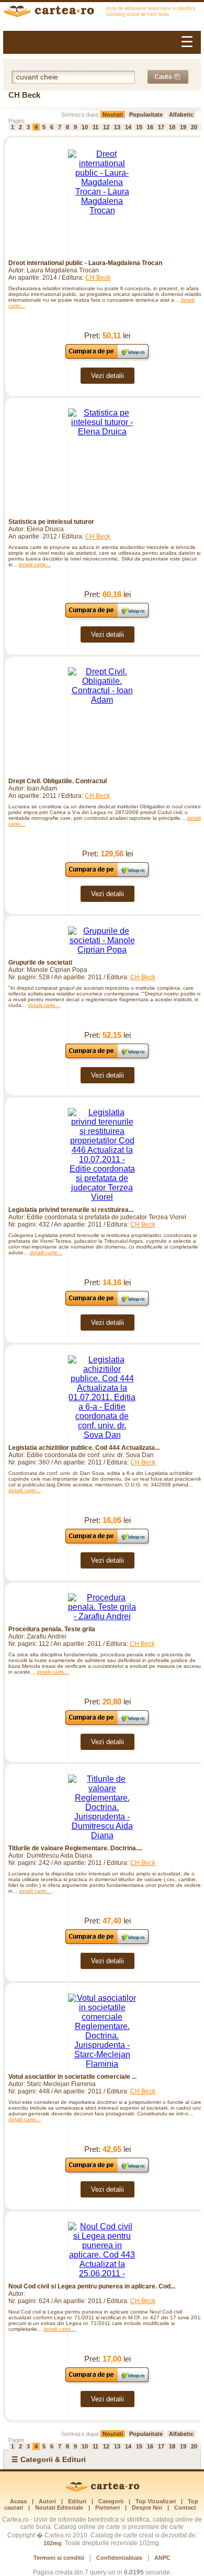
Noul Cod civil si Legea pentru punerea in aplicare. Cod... (92, 2286)
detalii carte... (35, 564)
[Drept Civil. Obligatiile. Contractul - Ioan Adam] (102, 720)
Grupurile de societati (40, 963)
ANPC (162, 2558)
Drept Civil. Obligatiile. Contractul (58, 781)
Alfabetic (181, 115)
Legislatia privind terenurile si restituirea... (71, 1210)
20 (194, 127)
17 (161, 127)
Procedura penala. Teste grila (52, 1629)
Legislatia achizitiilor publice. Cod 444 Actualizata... (84, 1448)
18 (172, 127)
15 (139, 127)
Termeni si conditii (59, 2558)
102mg (53, 2543)
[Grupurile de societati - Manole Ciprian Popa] (102, 941)
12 (106, 127)
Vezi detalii (107, 376)
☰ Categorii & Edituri (49, 2459)
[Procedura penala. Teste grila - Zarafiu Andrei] (102, 1607)
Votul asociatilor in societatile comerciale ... (72, 2077)
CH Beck (98, 278)
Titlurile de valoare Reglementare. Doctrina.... (75, 1848)
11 (95, 127)
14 (128, 127)
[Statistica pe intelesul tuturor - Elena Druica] (102, 461)
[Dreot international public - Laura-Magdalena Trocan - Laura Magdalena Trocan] (102, 202)
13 (117, 127)
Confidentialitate (119, 2558)
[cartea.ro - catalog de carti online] (102, 2490)
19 (183, 127)
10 (85, 127)
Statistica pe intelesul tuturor (51, 522)
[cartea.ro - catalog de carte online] (102, 13)
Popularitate (146, 115)
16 (150, 127)
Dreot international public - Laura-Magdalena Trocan (85, 263)
